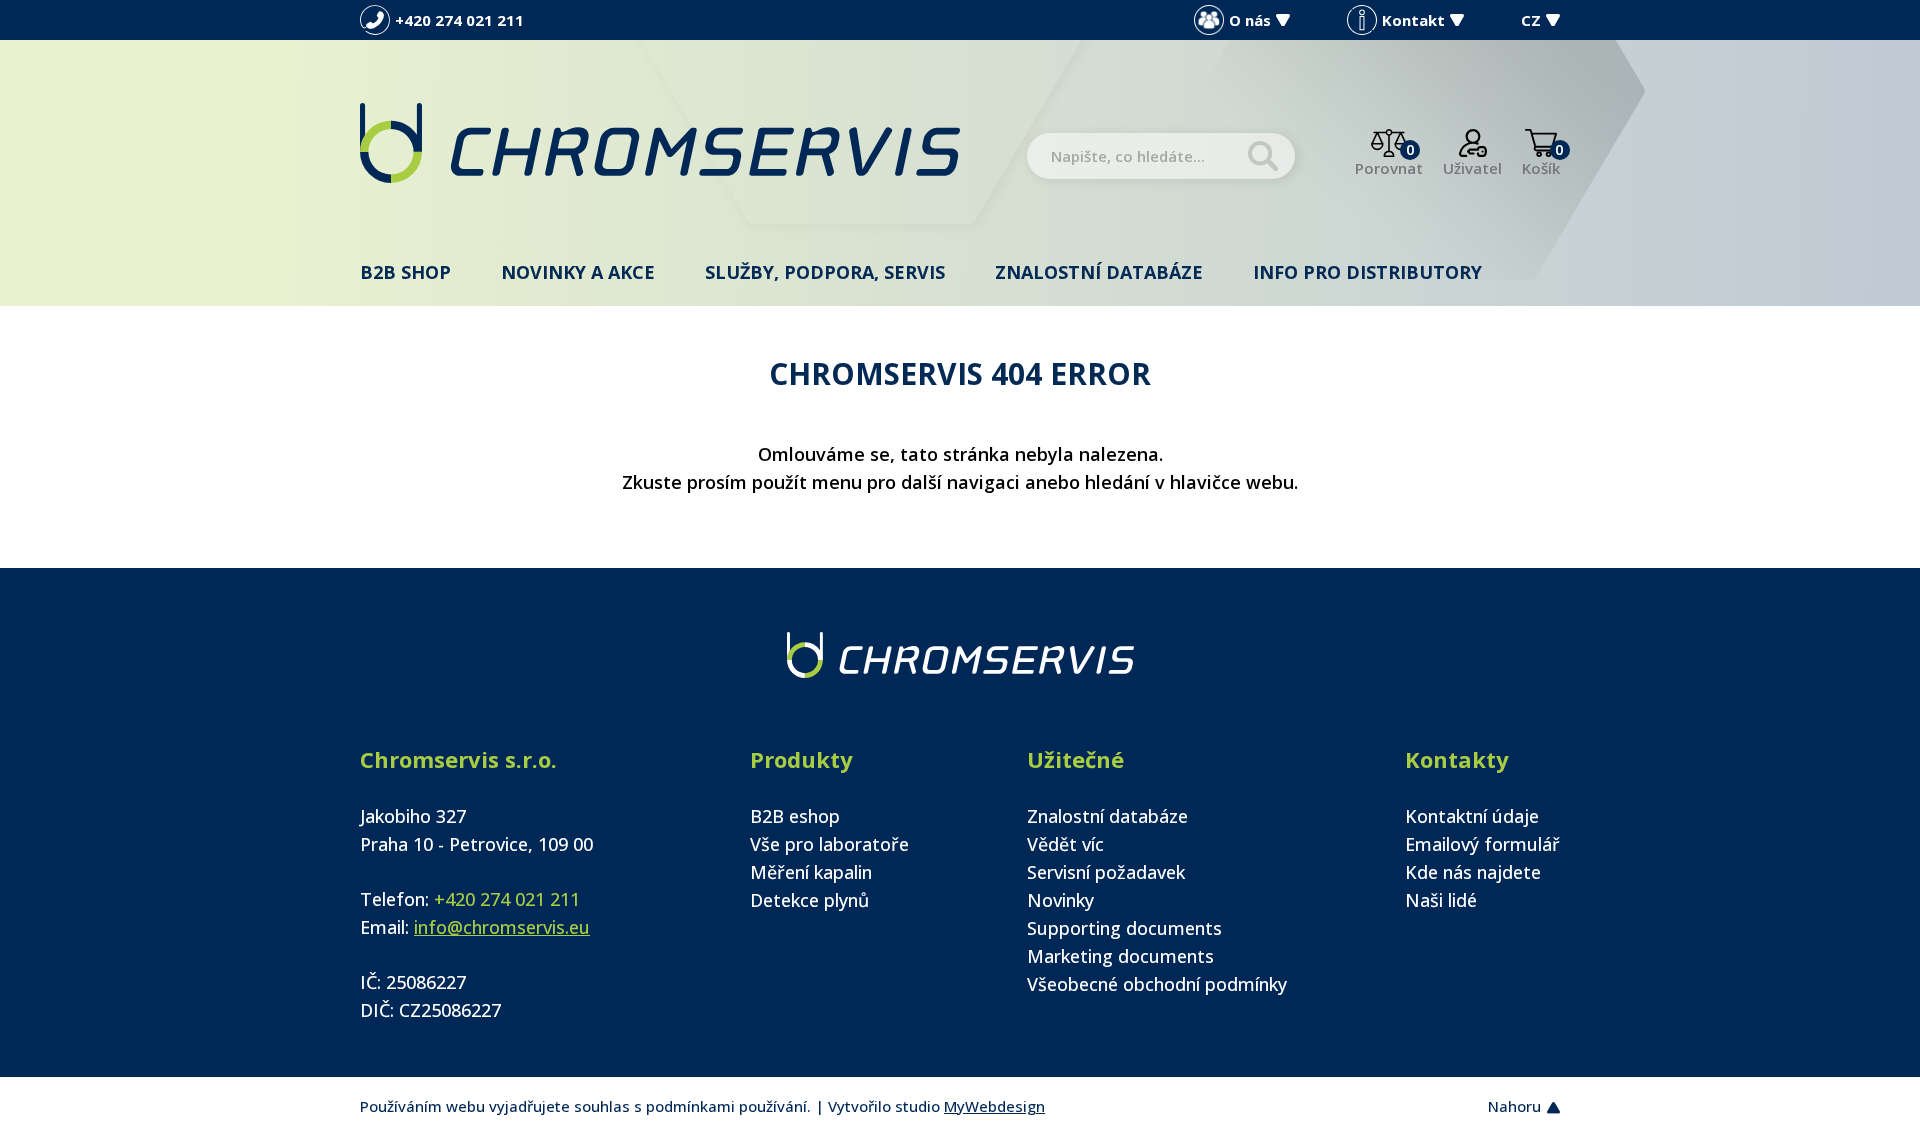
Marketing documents (1120, 956)
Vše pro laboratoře (829, 844)
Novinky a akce (578, 272)
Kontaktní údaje (1472, 816)
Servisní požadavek (1106, 872)
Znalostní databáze (1099, 272)
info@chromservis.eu (502, 927)
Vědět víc (1065, 844)
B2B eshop (795, 816)
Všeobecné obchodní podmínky (1157, 984)
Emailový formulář (1482, 844)
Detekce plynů (809, 900)
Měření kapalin (811, 872)
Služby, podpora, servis (825, 272)
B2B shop (405, 272)
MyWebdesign (994, 1106)
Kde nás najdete (1473, 872)
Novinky (1060, 900)
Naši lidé (1441, 900)
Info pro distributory (1367, 272)
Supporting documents (1124, 928)
